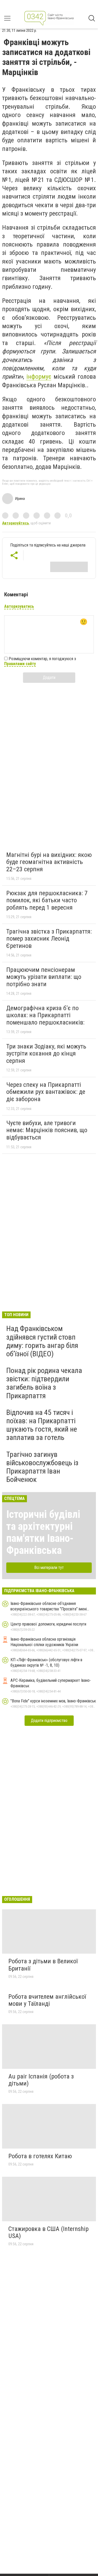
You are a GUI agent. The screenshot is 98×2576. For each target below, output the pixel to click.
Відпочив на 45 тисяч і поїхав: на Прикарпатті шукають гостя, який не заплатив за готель (42, 1425)
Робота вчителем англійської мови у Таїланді (47, 2000)
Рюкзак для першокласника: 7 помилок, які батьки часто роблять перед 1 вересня (47, 900)
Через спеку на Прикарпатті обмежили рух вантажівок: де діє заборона (46, 1092)
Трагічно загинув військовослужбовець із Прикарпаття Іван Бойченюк (42, 1467)
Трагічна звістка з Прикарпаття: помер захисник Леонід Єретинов (49, 939)
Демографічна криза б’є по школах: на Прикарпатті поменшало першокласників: (45, 1015)
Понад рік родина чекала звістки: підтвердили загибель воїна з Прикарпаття (44, 1383)
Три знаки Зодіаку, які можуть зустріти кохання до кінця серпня (46, 1054)
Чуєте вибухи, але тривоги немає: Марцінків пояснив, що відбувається (47, 1130)
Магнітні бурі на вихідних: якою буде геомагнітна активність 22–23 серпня (49, 862)
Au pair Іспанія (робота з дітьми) (41, 2080)
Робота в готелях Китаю (40, 2156)
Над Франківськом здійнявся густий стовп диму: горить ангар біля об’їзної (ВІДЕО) (42, 1341)
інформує (39, 377)
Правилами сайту (20, 664)
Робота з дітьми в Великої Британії (43, 1965)
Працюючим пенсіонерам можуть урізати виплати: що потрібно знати (44, 977)
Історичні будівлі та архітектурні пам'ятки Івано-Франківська (43, 1532)
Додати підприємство (49, 1721)
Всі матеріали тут (49, 1568)
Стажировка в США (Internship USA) (48, 2232)
